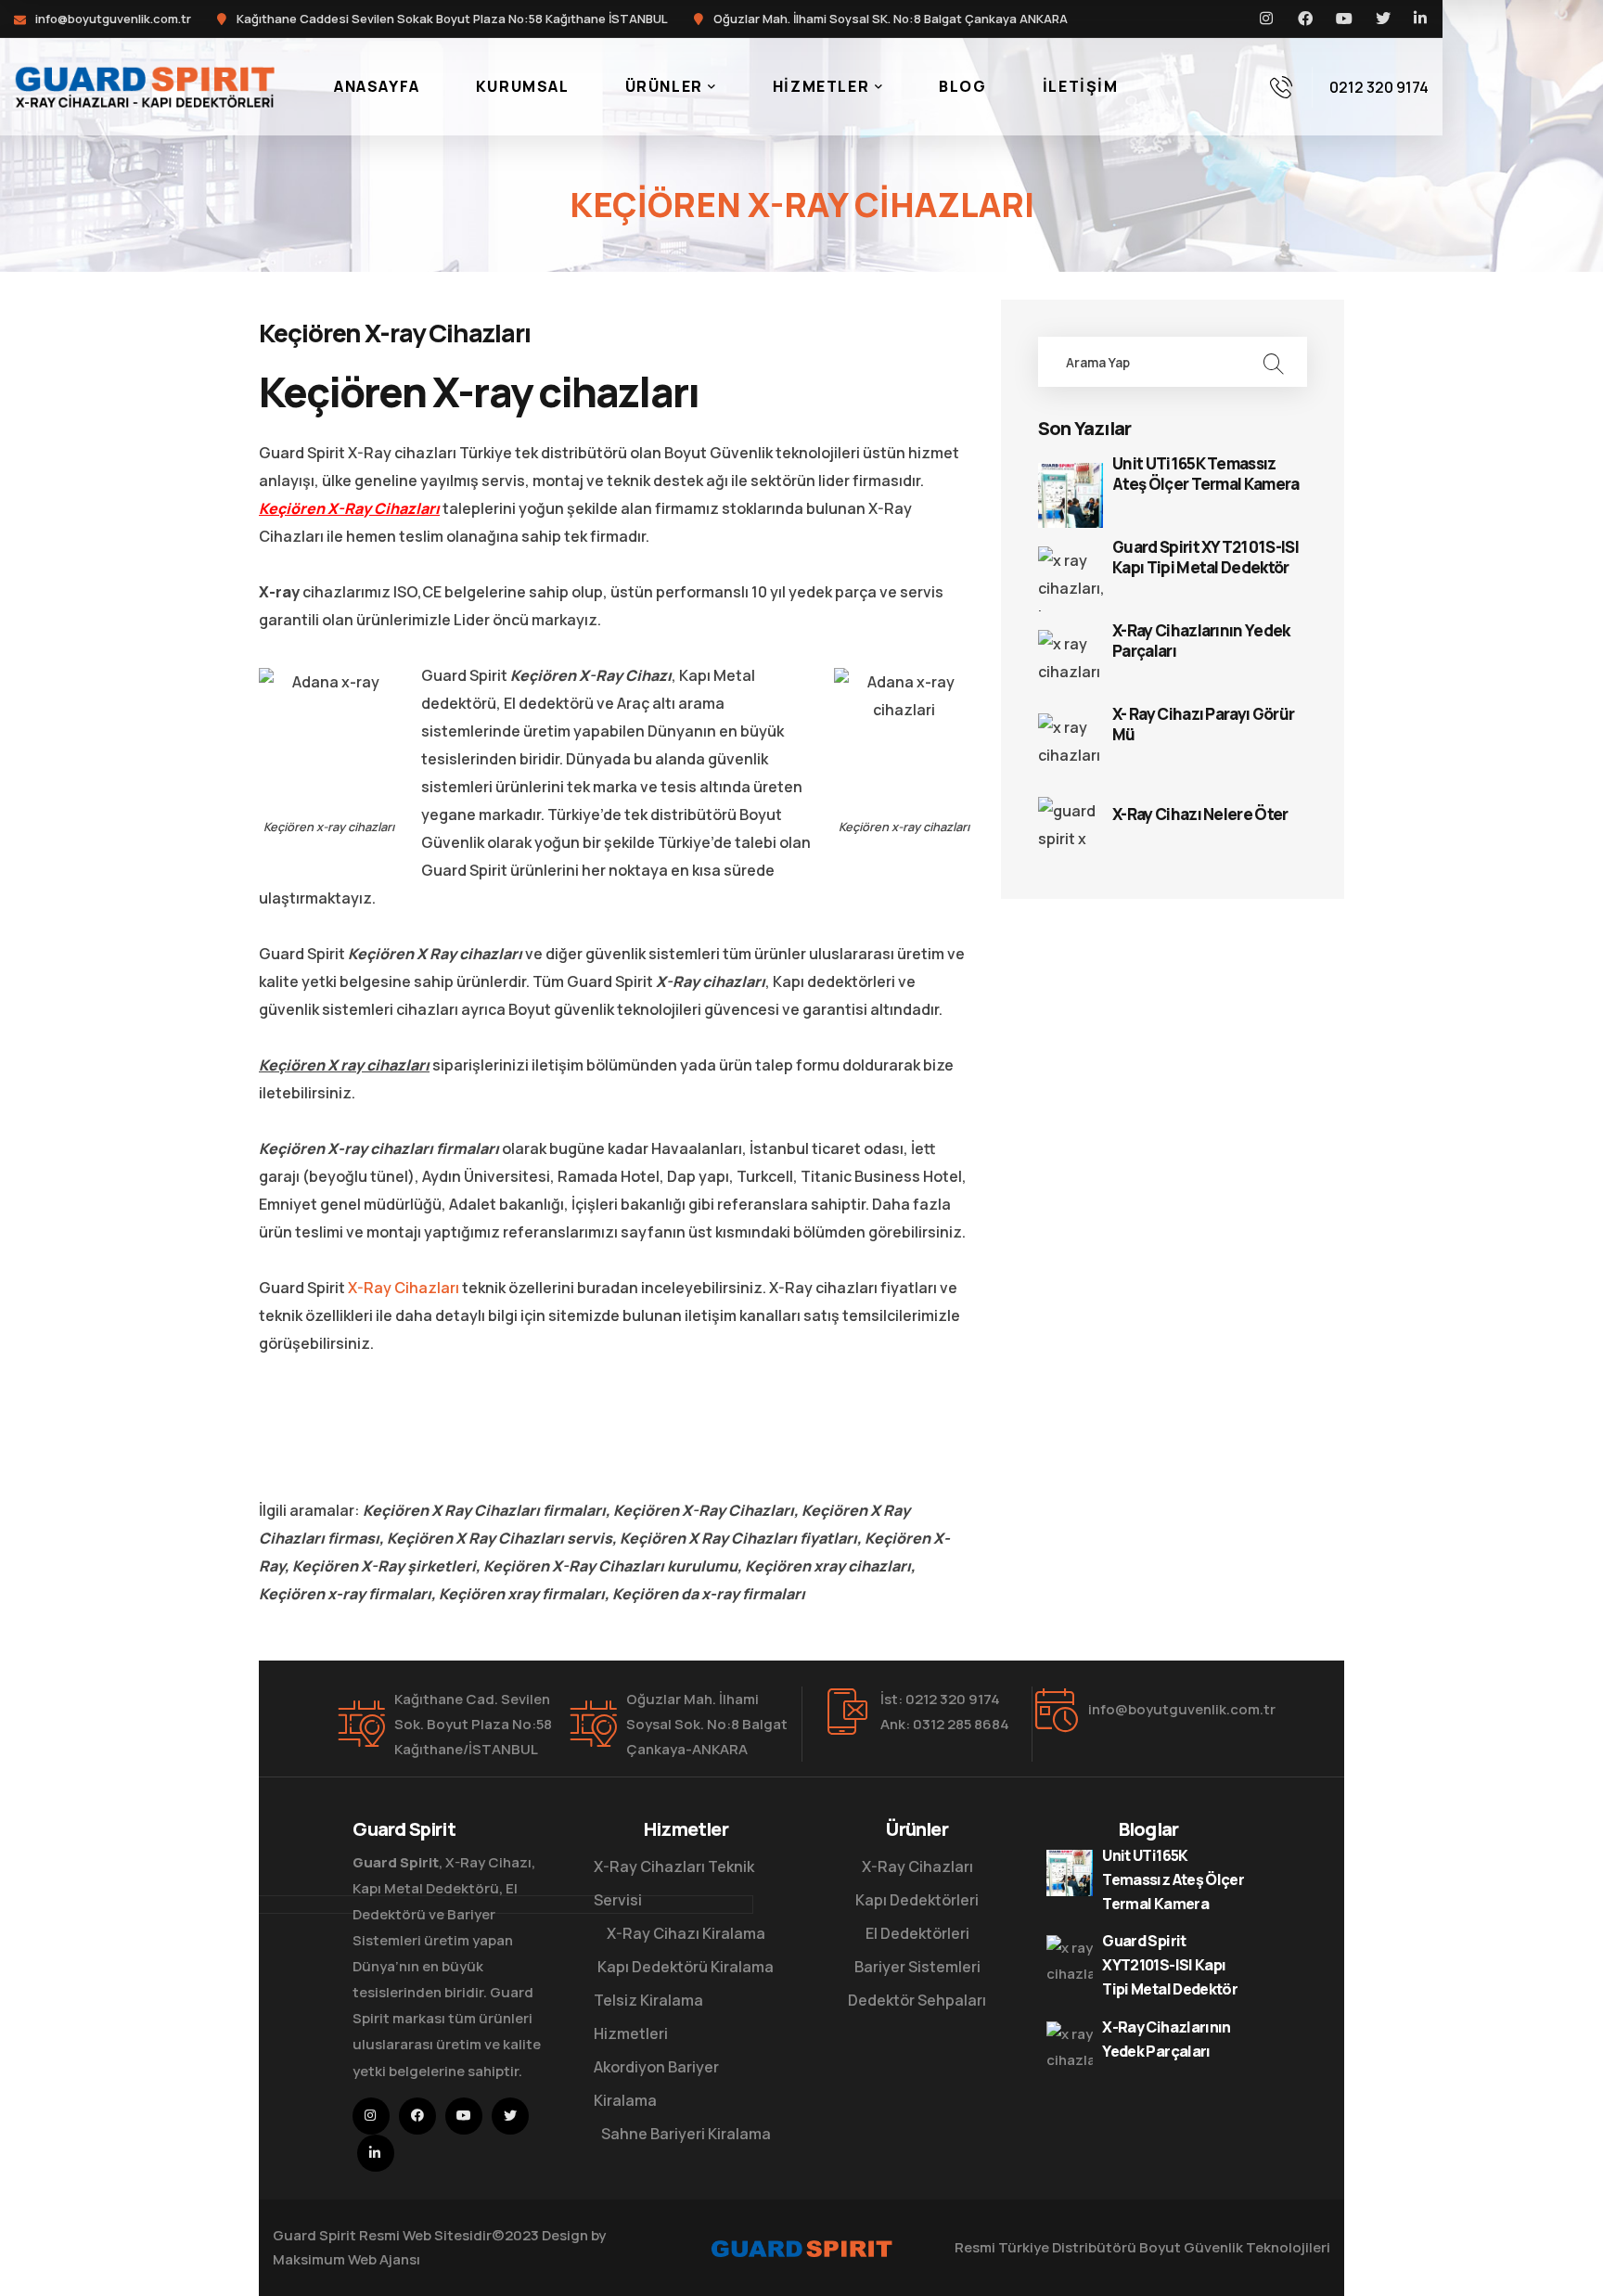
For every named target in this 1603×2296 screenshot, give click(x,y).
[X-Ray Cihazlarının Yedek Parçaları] (1071, 662)
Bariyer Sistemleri (917, 1967)
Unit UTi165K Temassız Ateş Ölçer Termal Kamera (1206, 474)
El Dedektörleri (917, 1933)
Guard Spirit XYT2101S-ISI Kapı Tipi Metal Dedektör (1205, 558)
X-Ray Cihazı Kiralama (686, 1933)
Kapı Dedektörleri (917, 1900)
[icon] (1267, 19)
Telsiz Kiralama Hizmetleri (648, 2017)
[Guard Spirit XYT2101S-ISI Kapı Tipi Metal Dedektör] (1071, 579)
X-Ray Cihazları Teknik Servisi (674, 1883)
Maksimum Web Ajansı (346, 2259)
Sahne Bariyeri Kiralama (686, 2134)
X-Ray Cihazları (404, 1288)
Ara (1273, 362)
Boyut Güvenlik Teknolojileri (1235, 2247)
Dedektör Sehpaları (917, 2000)
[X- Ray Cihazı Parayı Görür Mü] (1071, 746)
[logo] (144, 85)
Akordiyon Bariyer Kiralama (656, 2084)
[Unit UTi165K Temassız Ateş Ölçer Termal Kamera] (1071, 495)
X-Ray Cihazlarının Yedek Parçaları (1201, 641)
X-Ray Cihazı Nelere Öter (1200, 815)
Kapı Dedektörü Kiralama (686, 1967)
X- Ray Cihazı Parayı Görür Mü (1203, 725)
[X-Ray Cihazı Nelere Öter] (1071, 829)
